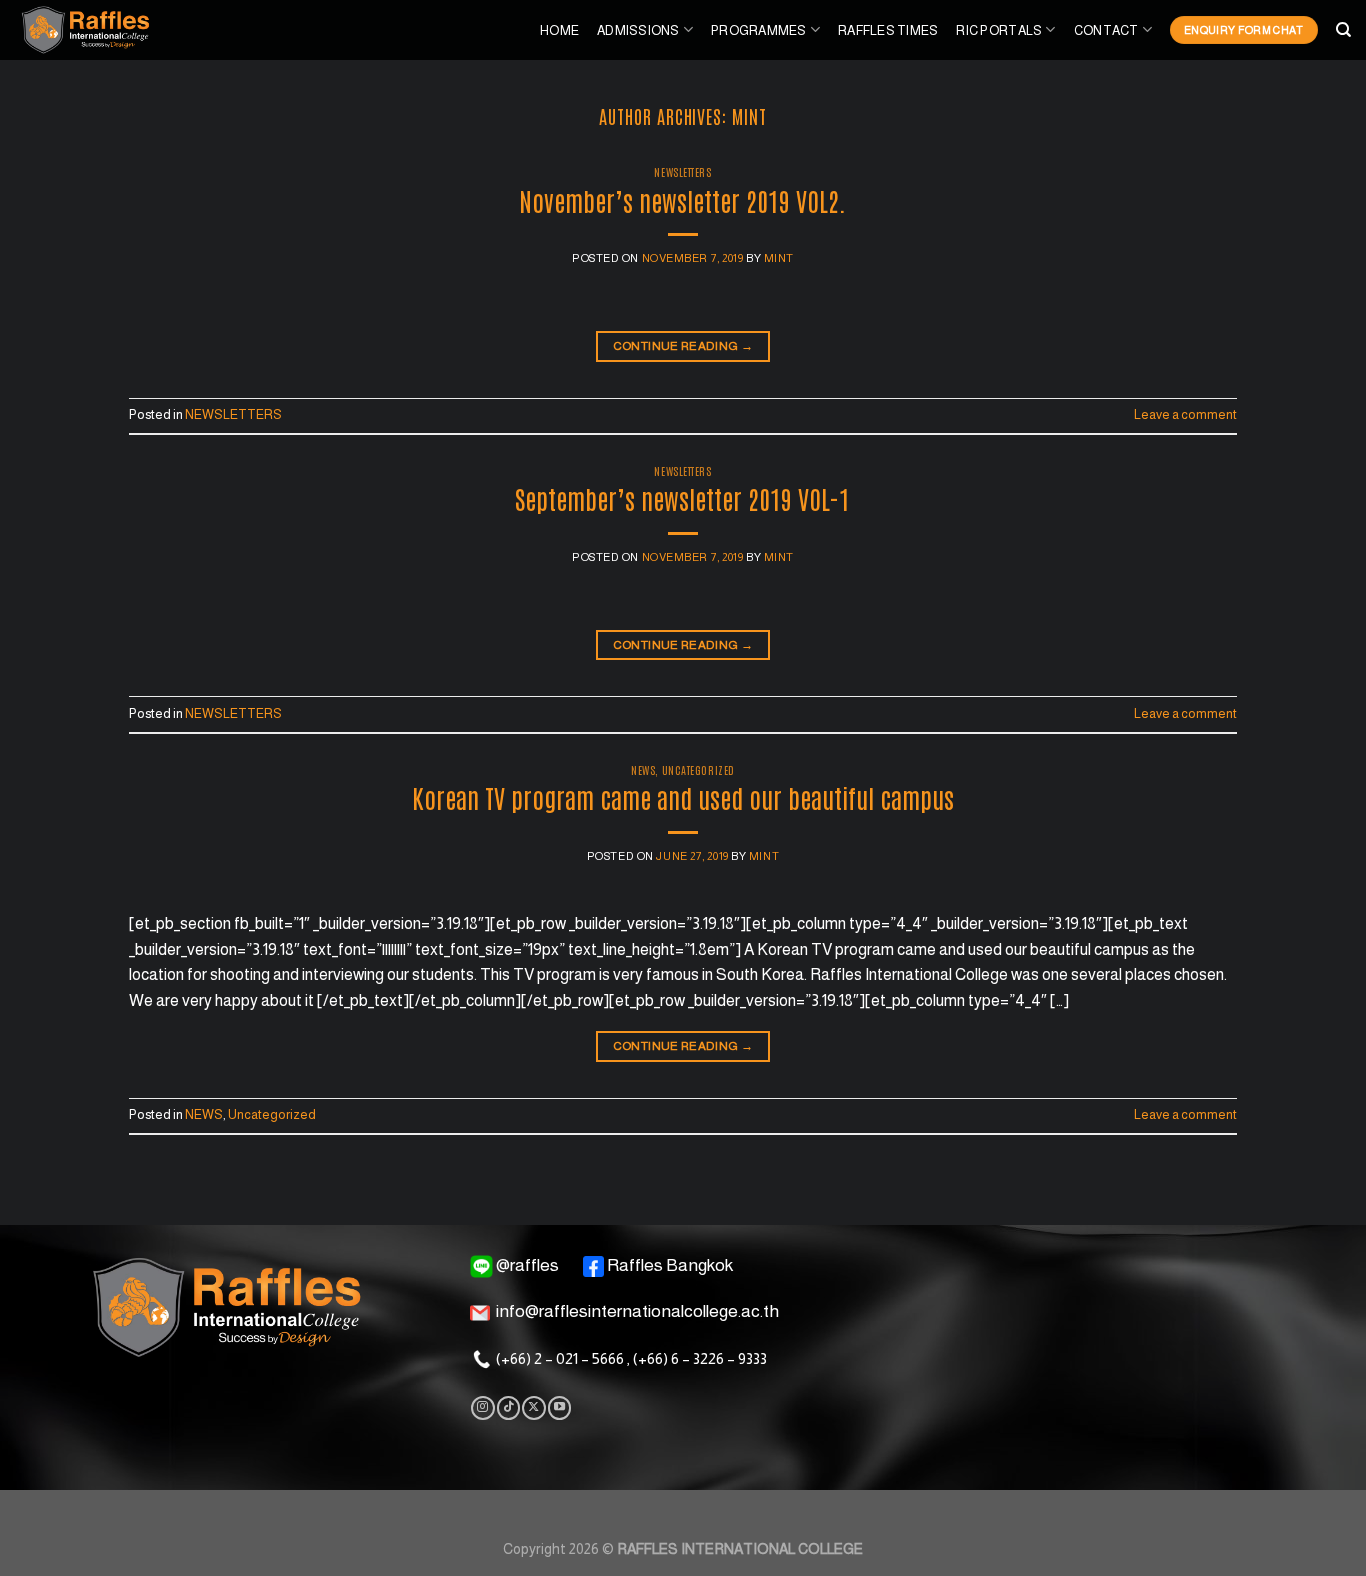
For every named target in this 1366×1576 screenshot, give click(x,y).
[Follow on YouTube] (559, 1408)
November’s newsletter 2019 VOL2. (682, 200)
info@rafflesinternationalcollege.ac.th (637, 1312)
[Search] (1343, 30)
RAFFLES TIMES (888, 30)
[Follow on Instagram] (482, 1408)
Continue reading (683, 346)
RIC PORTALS (999, 30)
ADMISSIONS (638, 30)
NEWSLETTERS (682, 171)
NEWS (643, 769)
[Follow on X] (533, 1408)
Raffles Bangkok (670, 1265)
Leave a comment (1185, 414)
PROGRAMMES (759, 30)
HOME (559, 30)
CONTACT (1106, 30)
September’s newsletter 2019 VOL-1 (682, 498)
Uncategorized (698, 769)
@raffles (527, 1265)
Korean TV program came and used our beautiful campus (683, 797)
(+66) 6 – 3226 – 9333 (700, 1358)
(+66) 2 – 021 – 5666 (560, 1358)
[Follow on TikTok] (508, 1408)
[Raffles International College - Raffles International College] (105, 30)
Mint (749, 116)
